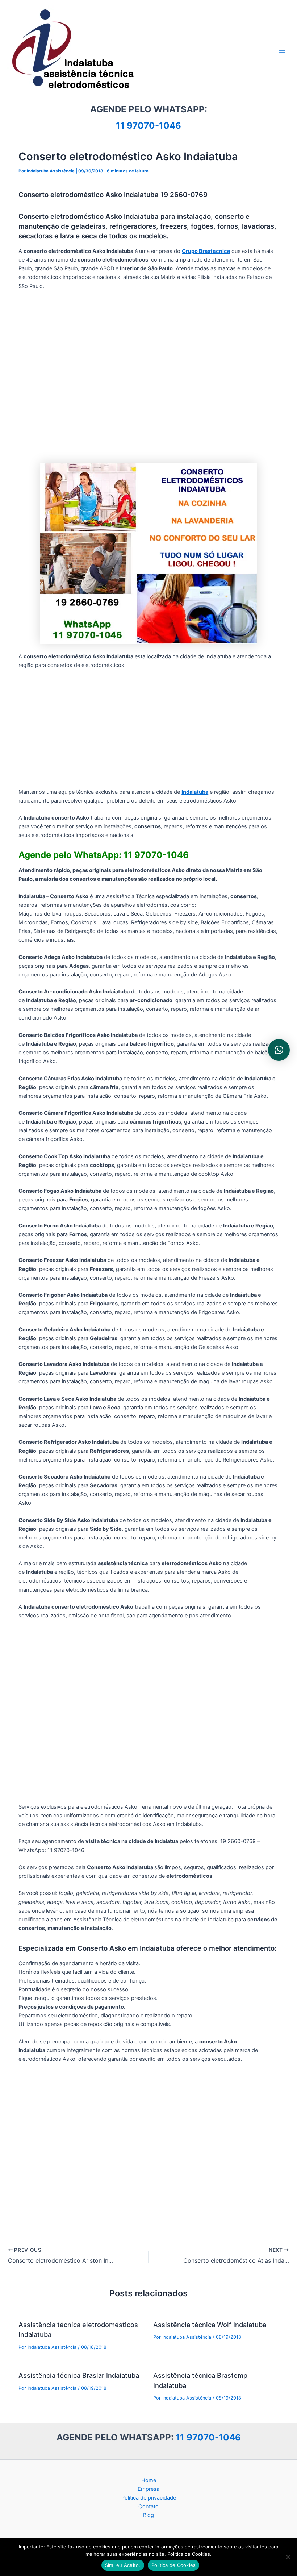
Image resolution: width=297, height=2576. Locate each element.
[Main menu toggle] (282, 51)
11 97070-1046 (148, 126)
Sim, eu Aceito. (123, 2565)
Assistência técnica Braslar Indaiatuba (79, 2375)
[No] (288, 2557)
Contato (148, 2506)
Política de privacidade (149, 2498)
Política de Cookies (174, 2565)
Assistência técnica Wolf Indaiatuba (210, 2325)
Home (149, 2480)
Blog (148, 2515)
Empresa (148, 2489)
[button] (279, 1050)
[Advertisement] (148, 377)
